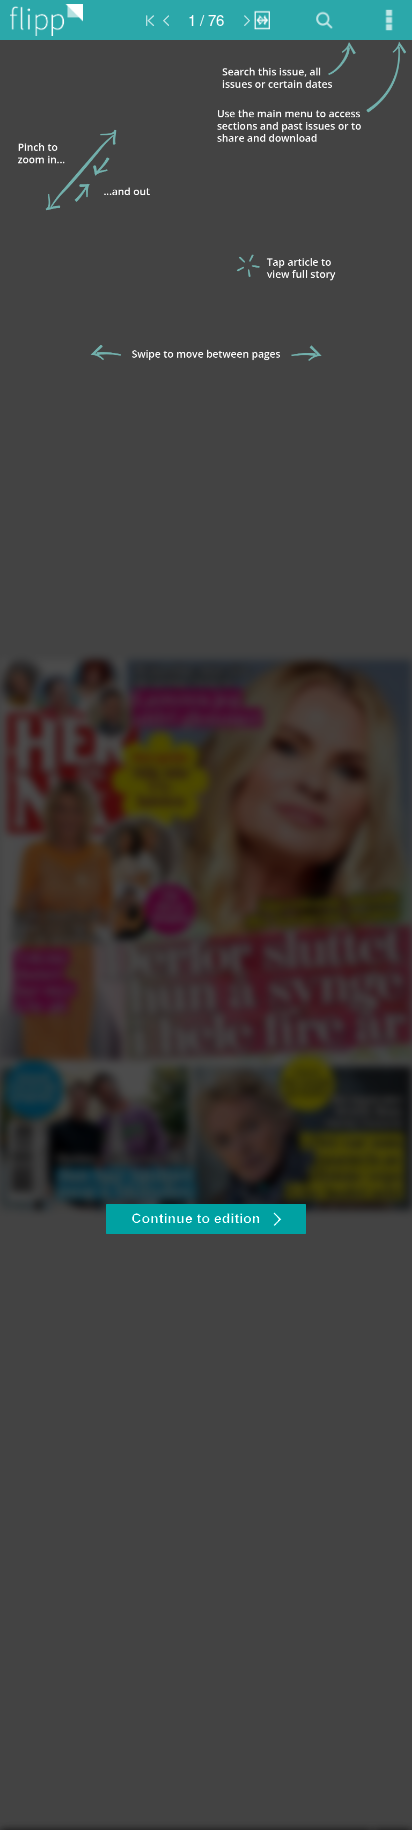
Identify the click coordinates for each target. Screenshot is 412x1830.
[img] (206, 935)
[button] (206, 1222)
